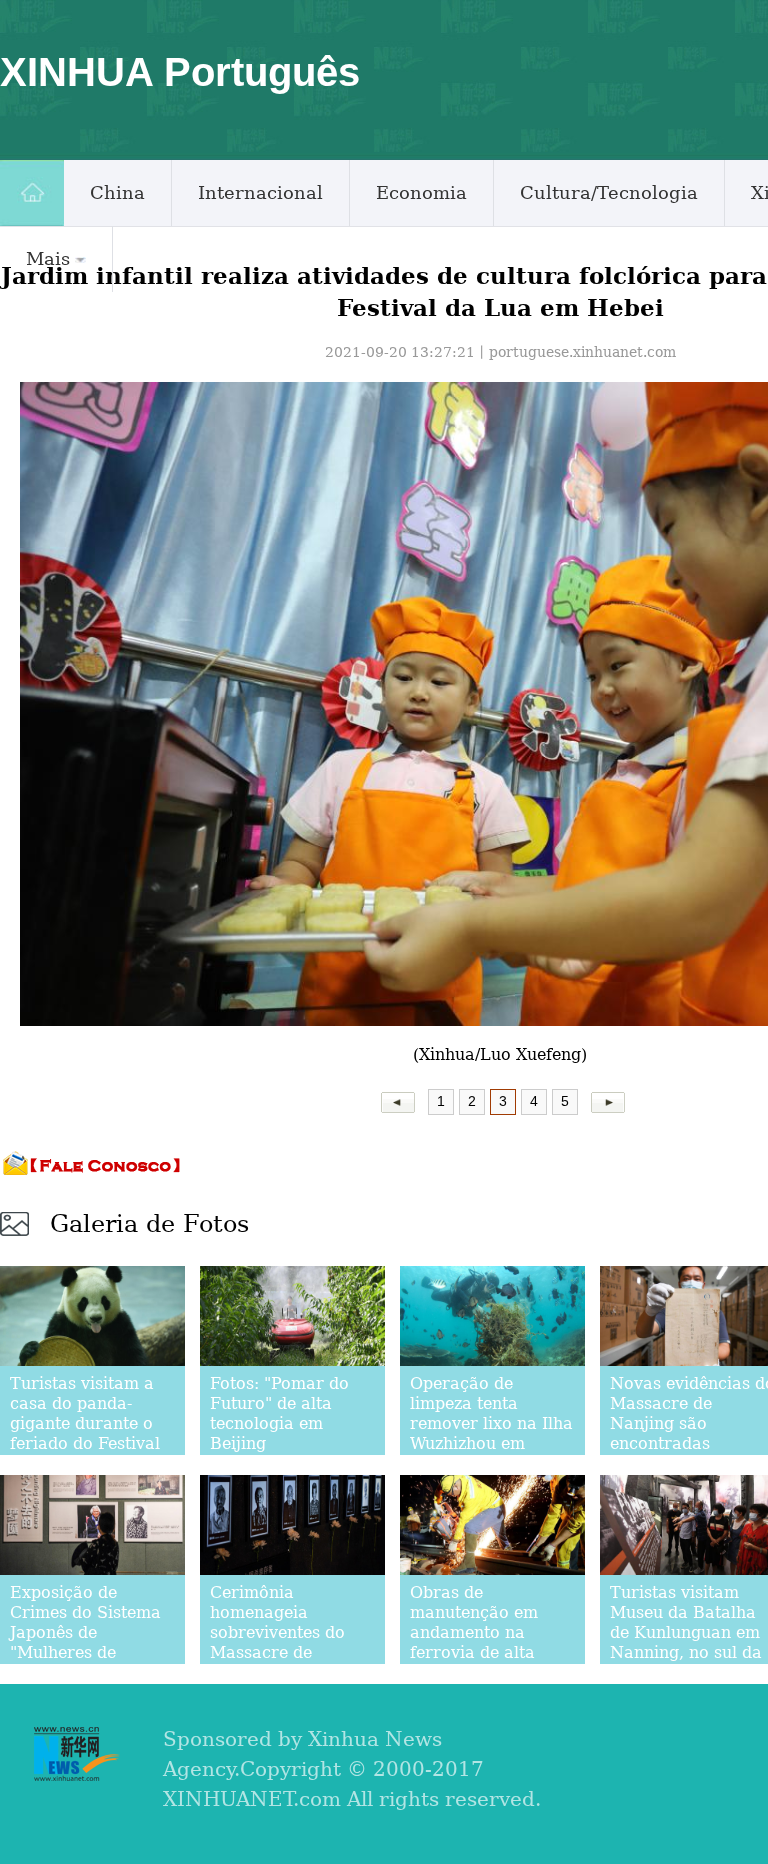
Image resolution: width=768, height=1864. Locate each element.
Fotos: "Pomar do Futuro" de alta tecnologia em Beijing (279, 1413)
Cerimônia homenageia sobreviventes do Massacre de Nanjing (277, 1632)
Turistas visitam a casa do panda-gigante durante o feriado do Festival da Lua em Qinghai (86, 1423)
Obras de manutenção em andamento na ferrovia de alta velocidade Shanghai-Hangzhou (491, 1642)
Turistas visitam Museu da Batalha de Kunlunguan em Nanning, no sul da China (686, 1632)
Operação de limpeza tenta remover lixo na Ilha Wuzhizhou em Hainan (491, 1423)
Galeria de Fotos (149, 1224)
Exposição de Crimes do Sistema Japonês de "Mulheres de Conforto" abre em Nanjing (85, 1642)
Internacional (260, 192)
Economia (421, 192)
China (117, 192)
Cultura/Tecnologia (609, 192)
